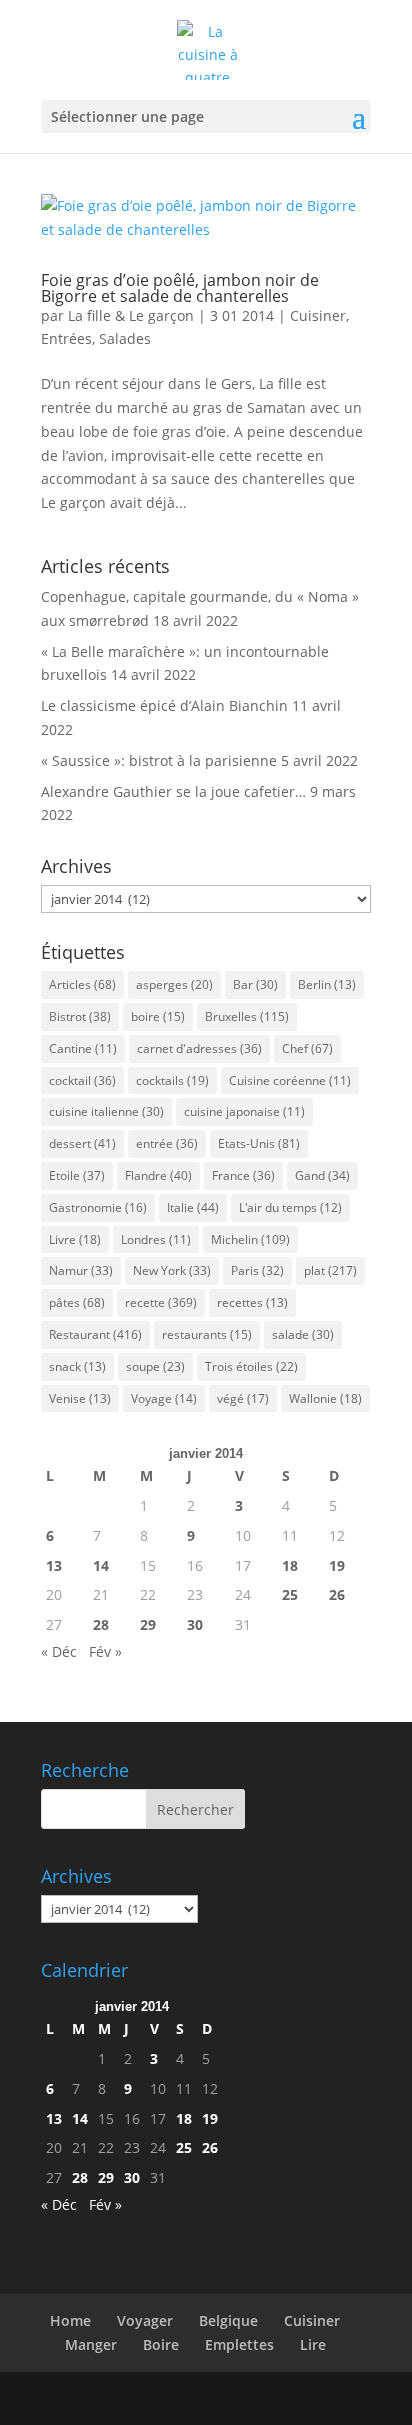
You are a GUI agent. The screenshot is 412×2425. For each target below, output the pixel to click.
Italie (193, 1207)
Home (70, 2320)
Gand (322, 1175)
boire (158, 1016)
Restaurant (95, 1334)
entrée (167, 1143)
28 (101, 1624)
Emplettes (239, 2344)
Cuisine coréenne (290, 1080)
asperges (174, 984)
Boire (161, 2344)
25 (290, 1594)
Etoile (77, 1175)
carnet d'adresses (199, 1048)
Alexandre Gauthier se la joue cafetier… (173, 791)
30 (195, 1624)
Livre (75, 1239)
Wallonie (325, 1398)
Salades (125, 338)
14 (101, 1565)
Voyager (145, 2320)
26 (337, 1594)
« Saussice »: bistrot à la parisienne (159, 760)
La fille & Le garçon (131, 315)
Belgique (228, 2320)
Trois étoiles (251, 1366)
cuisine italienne (106, 1111)
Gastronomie (98, 1207)
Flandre (158, 1175)
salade (303, 1334)
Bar (255, 984)
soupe (155, 1366)
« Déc (59, 1651)
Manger (91, 2344)
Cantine (83, 1048)
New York (172, 1270)
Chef (307, 1048)
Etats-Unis (259, 1143)
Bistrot (80, 1016)
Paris (257, 1270)
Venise (80, 1398)
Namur (81, 1270)
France (243, 1175)
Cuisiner (318, 315)
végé (243, 1398)
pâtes (77, 1302)
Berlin (327, 984)
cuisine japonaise (244, 1111)
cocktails (172, 1080)
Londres (156, 1239)
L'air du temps (290, 1207)
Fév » (105, 1651)
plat (330, 1270)
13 (54, 1565)
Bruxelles (247, 1016)
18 (290, 1565)
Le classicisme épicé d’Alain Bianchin (164, 705)
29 (148, 1624)
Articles (82, 984)
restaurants (207, 1334)
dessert (82, 1143)
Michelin (250, 1239)
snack (77, 1366)
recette (161, 1302)
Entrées (66, 338)
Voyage (164, 1398)
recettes (252, 1302)
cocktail (82, 1080)
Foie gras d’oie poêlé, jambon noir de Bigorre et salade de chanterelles (180, 288)
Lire (313, 2344)
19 (337, 1565)
